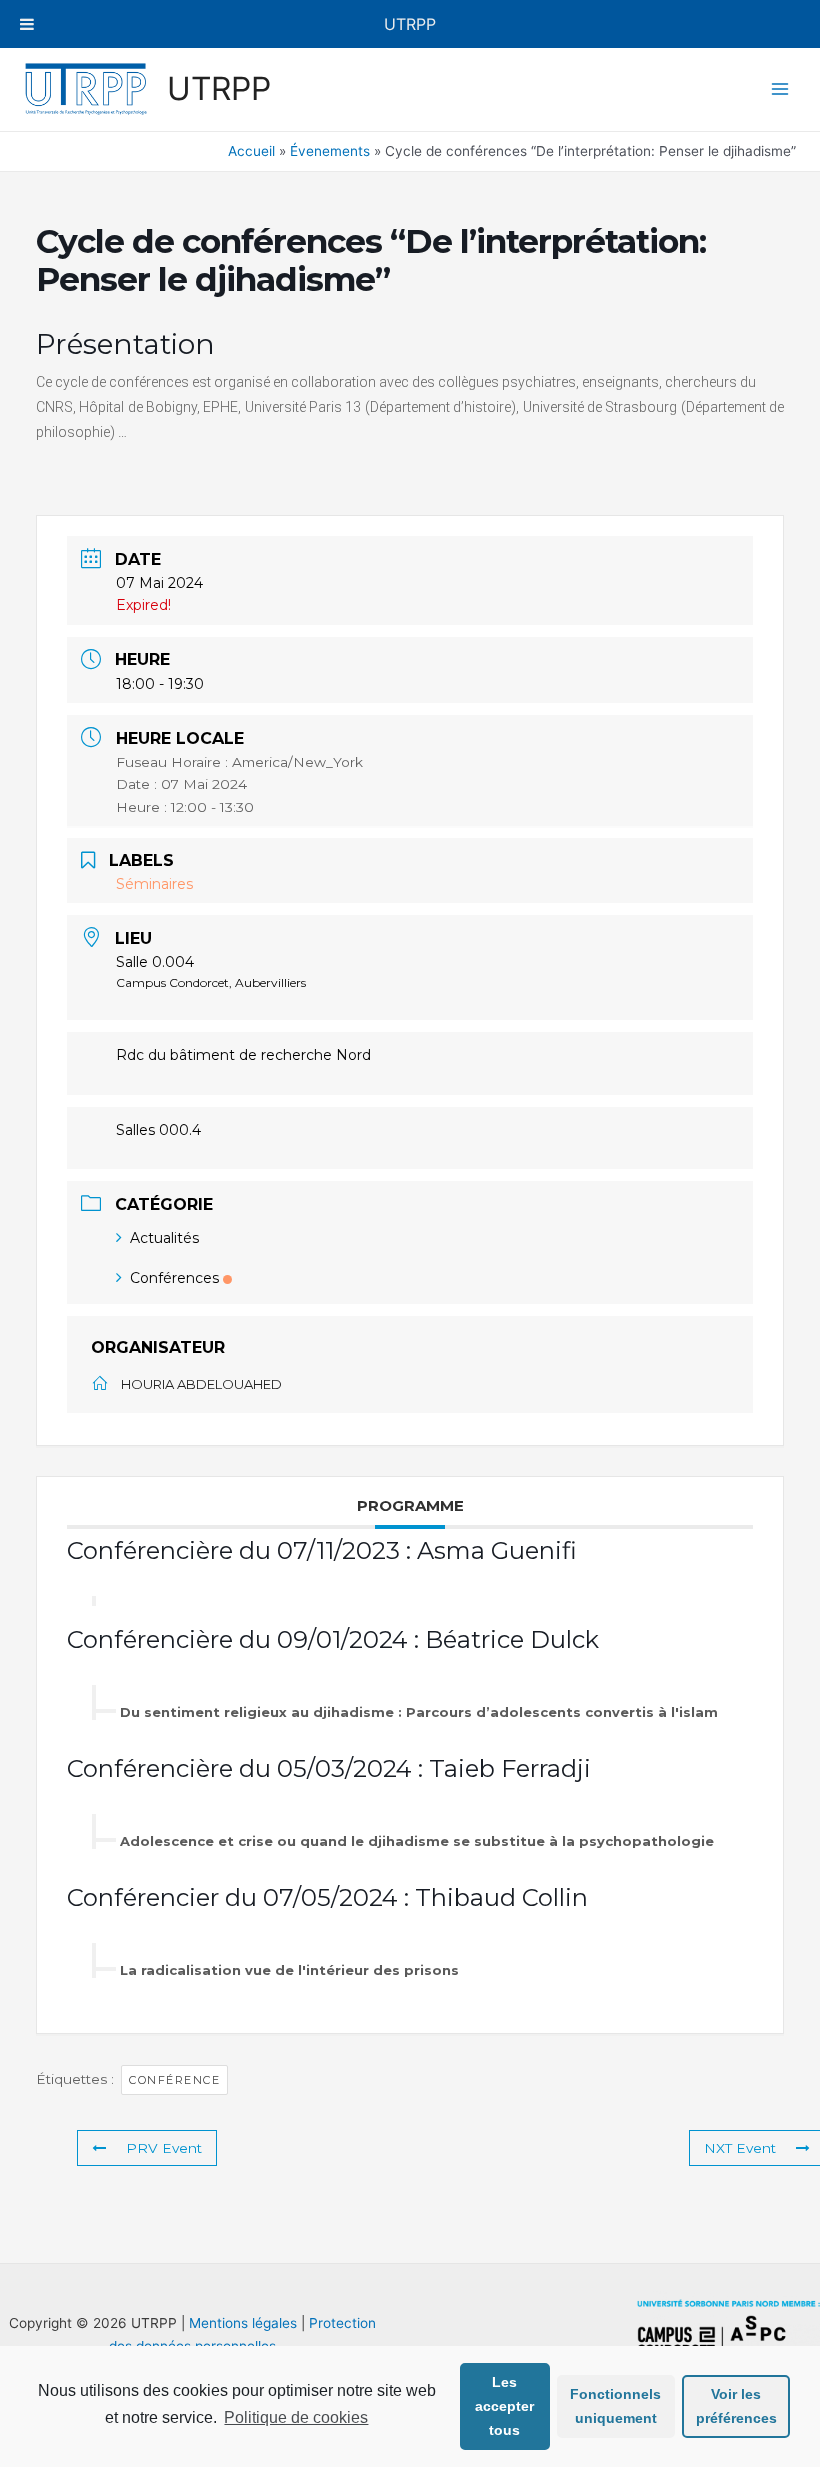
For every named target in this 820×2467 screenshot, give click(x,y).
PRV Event (164, 2148)
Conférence (174, 2080)
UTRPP (219, 88)
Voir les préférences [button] (736, 2406)
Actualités (164, 1238)
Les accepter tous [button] (504, 2406)
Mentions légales (243, 2323)
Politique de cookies (296, 2417)
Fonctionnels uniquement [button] (615, 2406)
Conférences (174, 1278)
